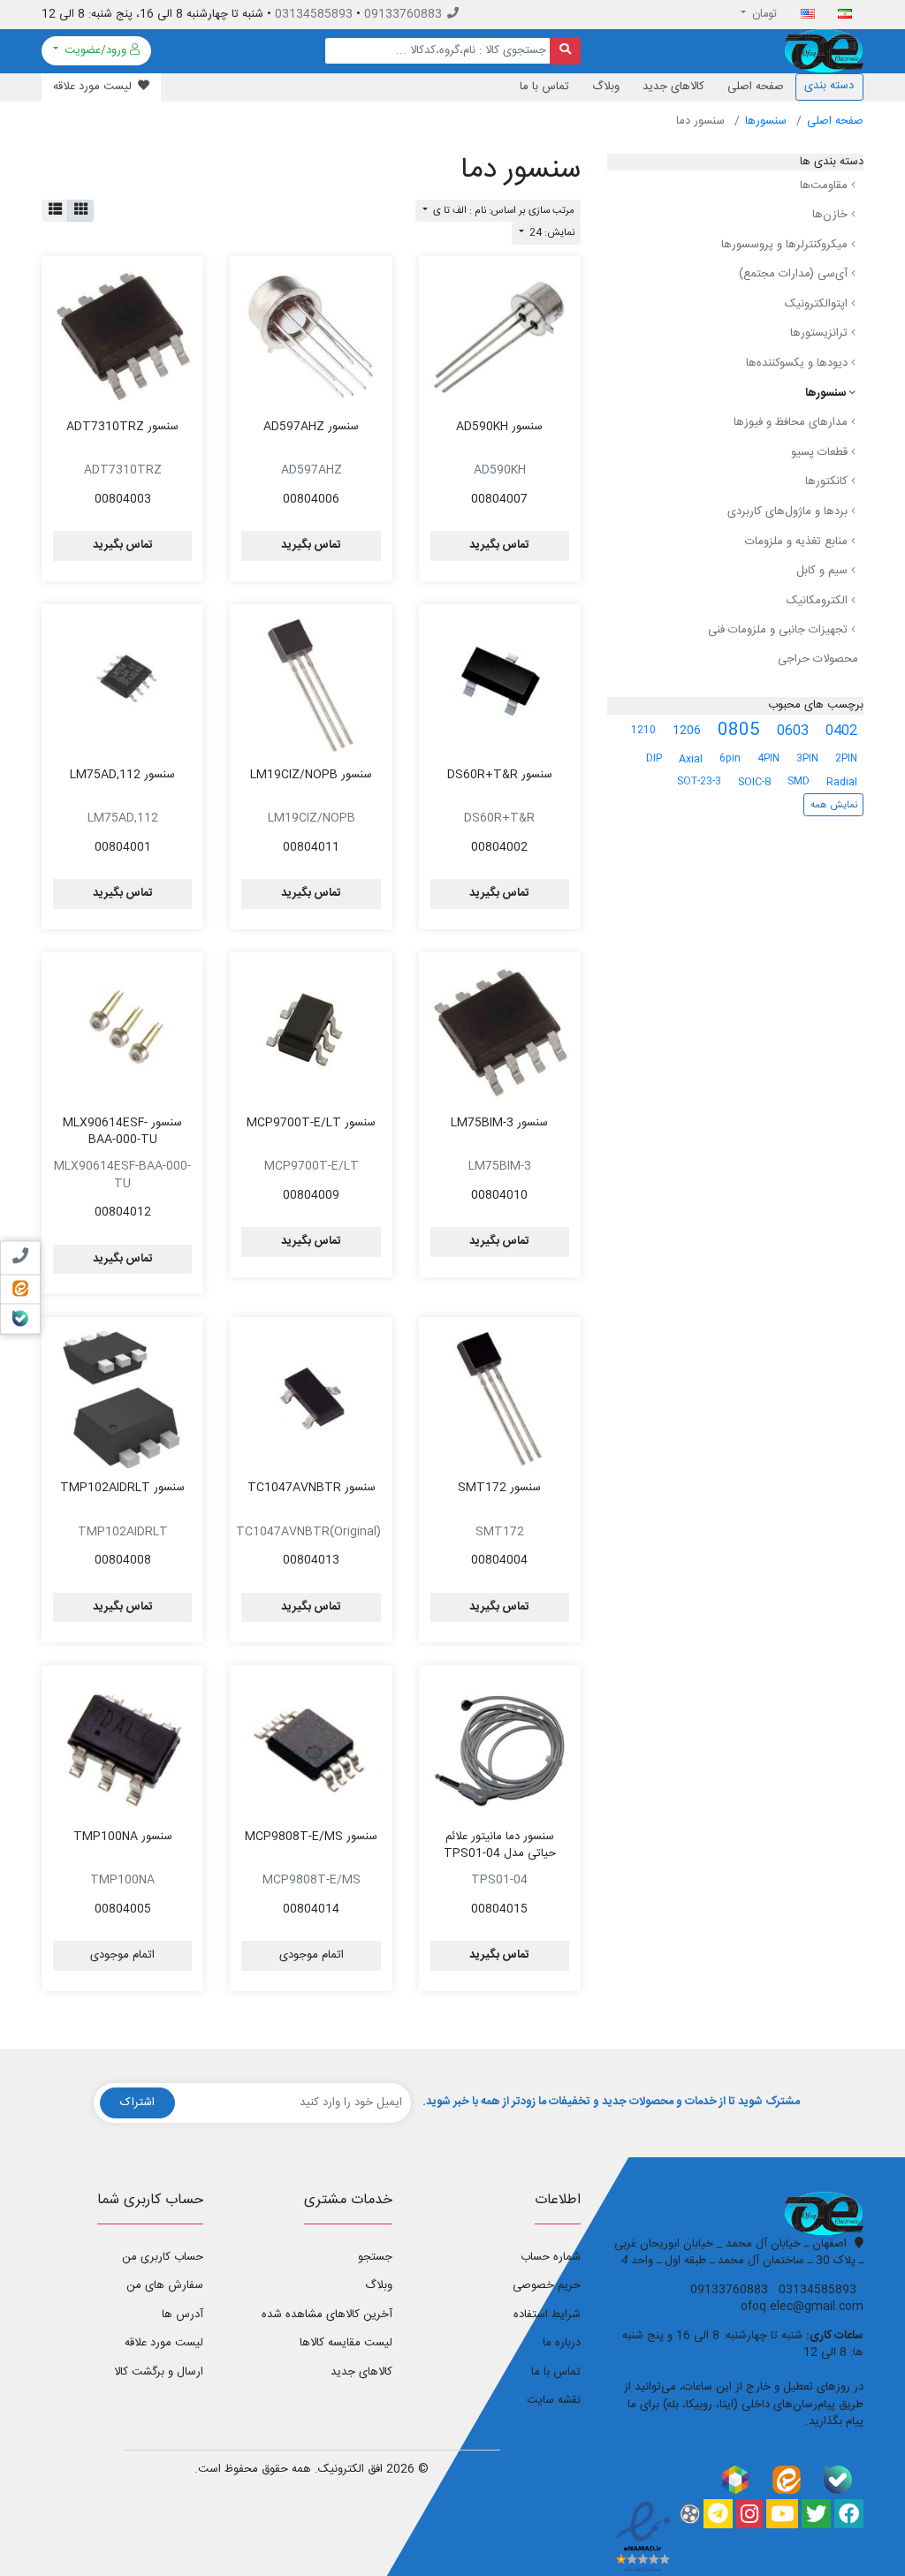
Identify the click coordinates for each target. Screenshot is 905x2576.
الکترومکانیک (819, 601)
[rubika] (735, 2479)
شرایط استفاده (547, 2315)
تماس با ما (544, 87)
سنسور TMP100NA (123, 1837)
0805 (739, 731)
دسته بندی (829, 86)
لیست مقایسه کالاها (346, 2343)
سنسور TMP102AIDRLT (122, 1488)
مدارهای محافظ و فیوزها (792, 422)
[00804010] (500, 1033)
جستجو (375, 2257)
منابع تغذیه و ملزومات (798, 542)
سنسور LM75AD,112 (122, 775)
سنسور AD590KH (499, 427)
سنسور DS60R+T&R (500, 775)
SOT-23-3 (699, 781)
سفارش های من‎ (165, 2285)
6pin (730, 758)
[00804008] (122, 1398)
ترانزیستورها (821, 334)
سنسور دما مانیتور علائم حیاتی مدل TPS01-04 (500, 1845)
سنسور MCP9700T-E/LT (311, 1123)
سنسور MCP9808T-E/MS (311, 1837)
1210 (643, 730)
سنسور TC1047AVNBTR (312, 1488)
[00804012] (122, 1033)
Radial (842, 782)
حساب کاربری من (163, 2257)
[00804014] (311, 1746)
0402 (841, 731)
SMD (799, 781)
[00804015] (500, 1746)
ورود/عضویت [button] (95, 50)
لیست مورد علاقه (164, 2343)
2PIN (846, 758)
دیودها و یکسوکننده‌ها (799, 363)
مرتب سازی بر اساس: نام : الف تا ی (502, 211)
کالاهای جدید (673, 87)
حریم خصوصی (547, 2285)
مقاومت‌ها (825, 186)
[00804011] (311, 685)
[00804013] (311, 1398)
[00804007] (500, 337)
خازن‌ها (832, 215)
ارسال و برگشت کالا (159, 2372)
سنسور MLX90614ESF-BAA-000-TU (122, 1132)
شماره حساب (551, 2257)
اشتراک (137, 2102)
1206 (687, 731)
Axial (691, 759)
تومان (763, 14)
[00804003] (122, 337)
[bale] (838, 2479)
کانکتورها (828, 482)
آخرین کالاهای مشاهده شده (327, 2315)
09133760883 (403, 14)
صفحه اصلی (756, 87)
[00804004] (500, 1398)
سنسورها (766, 121)
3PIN (807, 758)
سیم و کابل (824, 571)
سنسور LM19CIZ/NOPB (311, 775)
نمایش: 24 (551, 233)
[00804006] (311, 337)
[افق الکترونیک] (824, 51)
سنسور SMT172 (499, 1488)
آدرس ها (183, 2315)
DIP (654, 758)
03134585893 (314, 14)
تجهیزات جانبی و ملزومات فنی (780, 631)
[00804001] (122, 685)
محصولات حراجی (818, 659)
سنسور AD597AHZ (311, 427)
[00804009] (311, 1033)
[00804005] (122, 1746)
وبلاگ (606, 87)
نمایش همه (834, 805)
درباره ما (562, 2343)
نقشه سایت (554, 2400)
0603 (793, 731)
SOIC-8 (754, 782)
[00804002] (500, 685)
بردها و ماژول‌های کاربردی (789, 511)
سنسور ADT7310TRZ (122, 427)
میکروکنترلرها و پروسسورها (786, 245)
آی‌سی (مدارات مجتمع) (795, 274)
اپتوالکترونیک (818, 304)
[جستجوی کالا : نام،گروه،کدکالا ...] (565, 51)
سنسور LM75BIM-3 (499, 1123)
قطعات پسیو (821, 452)
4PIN (768, 758)
